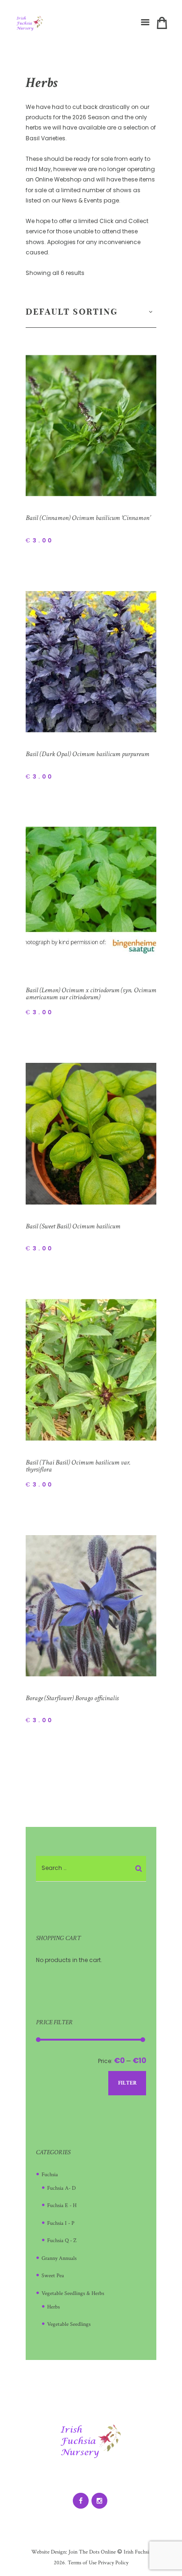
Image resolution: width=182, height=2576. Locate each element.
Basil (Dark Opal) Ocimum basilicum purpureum (87, 754)
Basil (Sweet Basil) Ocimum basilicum (73, 1226)
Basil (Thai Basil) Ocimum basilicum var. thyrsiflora (78, 1466)
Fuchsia (50, 2175)
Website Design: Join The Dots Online (73, 2552)
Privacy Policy (113, 2563)
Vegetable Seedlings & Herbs (73, 2293)
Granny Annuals (59, 2258)
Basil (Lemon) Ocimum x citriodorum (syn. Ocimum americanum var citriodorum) (91, 994)
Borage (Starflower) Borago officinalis (72, 1698)
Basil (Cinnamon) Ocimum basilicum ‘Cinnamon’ (88, 518)
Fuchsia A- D (61, 2188)
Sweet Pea (53, 2276)
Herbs (53, 2307)
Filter (127, 2083)
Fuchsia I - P (61, 2223)
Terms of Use (81, 2563)
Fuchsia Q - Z (62, 2240)
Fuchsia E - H (62, 2205)
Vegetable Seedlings (69, 2324)
